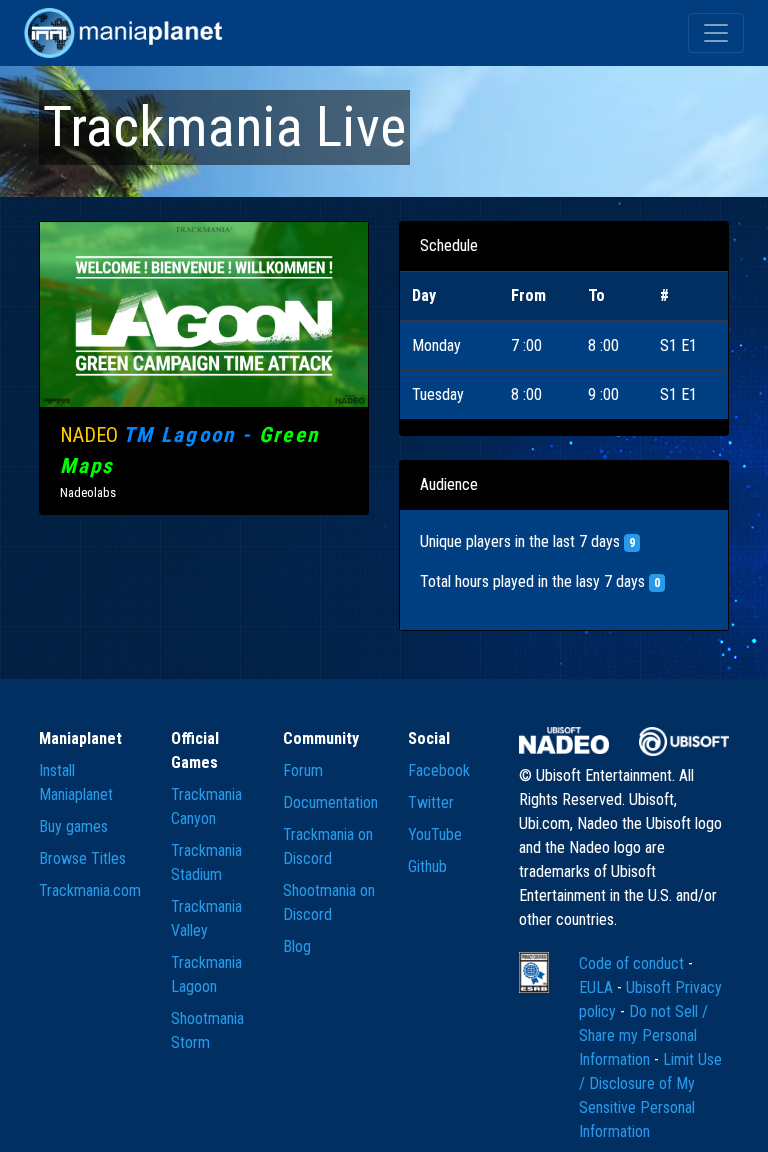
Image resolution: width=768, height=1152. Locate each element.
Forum (303, 770)
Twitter (431, 802)
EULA (598, 987)
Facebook (439, 770)
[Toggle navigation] (716, 33)
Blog (297, 946)
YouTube (435, 834)
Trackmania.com (90, 890)
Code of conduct (633, 963)
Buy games (73, 826)
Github (427, 866)
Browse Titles (82, 858)
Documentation (330, 802)
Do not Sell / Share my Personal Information (643, 1035)
